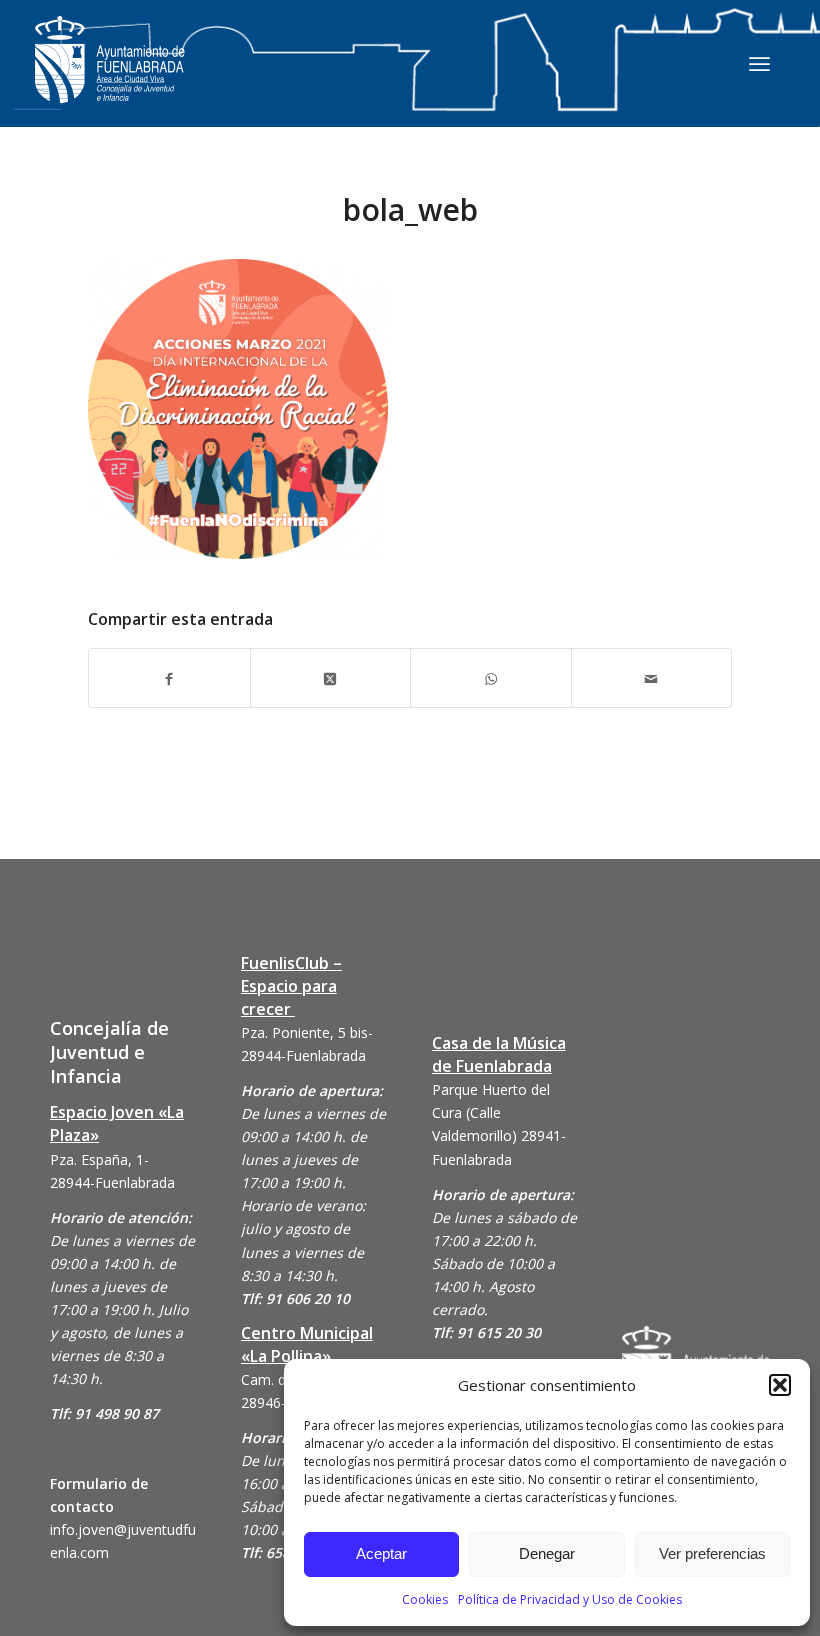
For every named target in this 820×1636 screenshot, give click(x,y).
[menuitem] (759, 63)
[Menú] (759, 63)
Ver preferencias (712, 1553)
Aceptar (381, 1553)
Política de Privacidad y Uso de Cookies (570, 1599)
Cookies (425, 1599)
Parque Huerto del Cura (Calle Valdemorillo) (491, 1112)
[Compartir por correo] (652, 677)
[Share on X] (331, 677)
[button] (780, 1385)
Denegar (547, 1553)
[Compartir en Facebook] (169, 677)
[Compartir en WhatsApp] (491, 677)
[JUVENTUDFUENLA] (110, 79)
